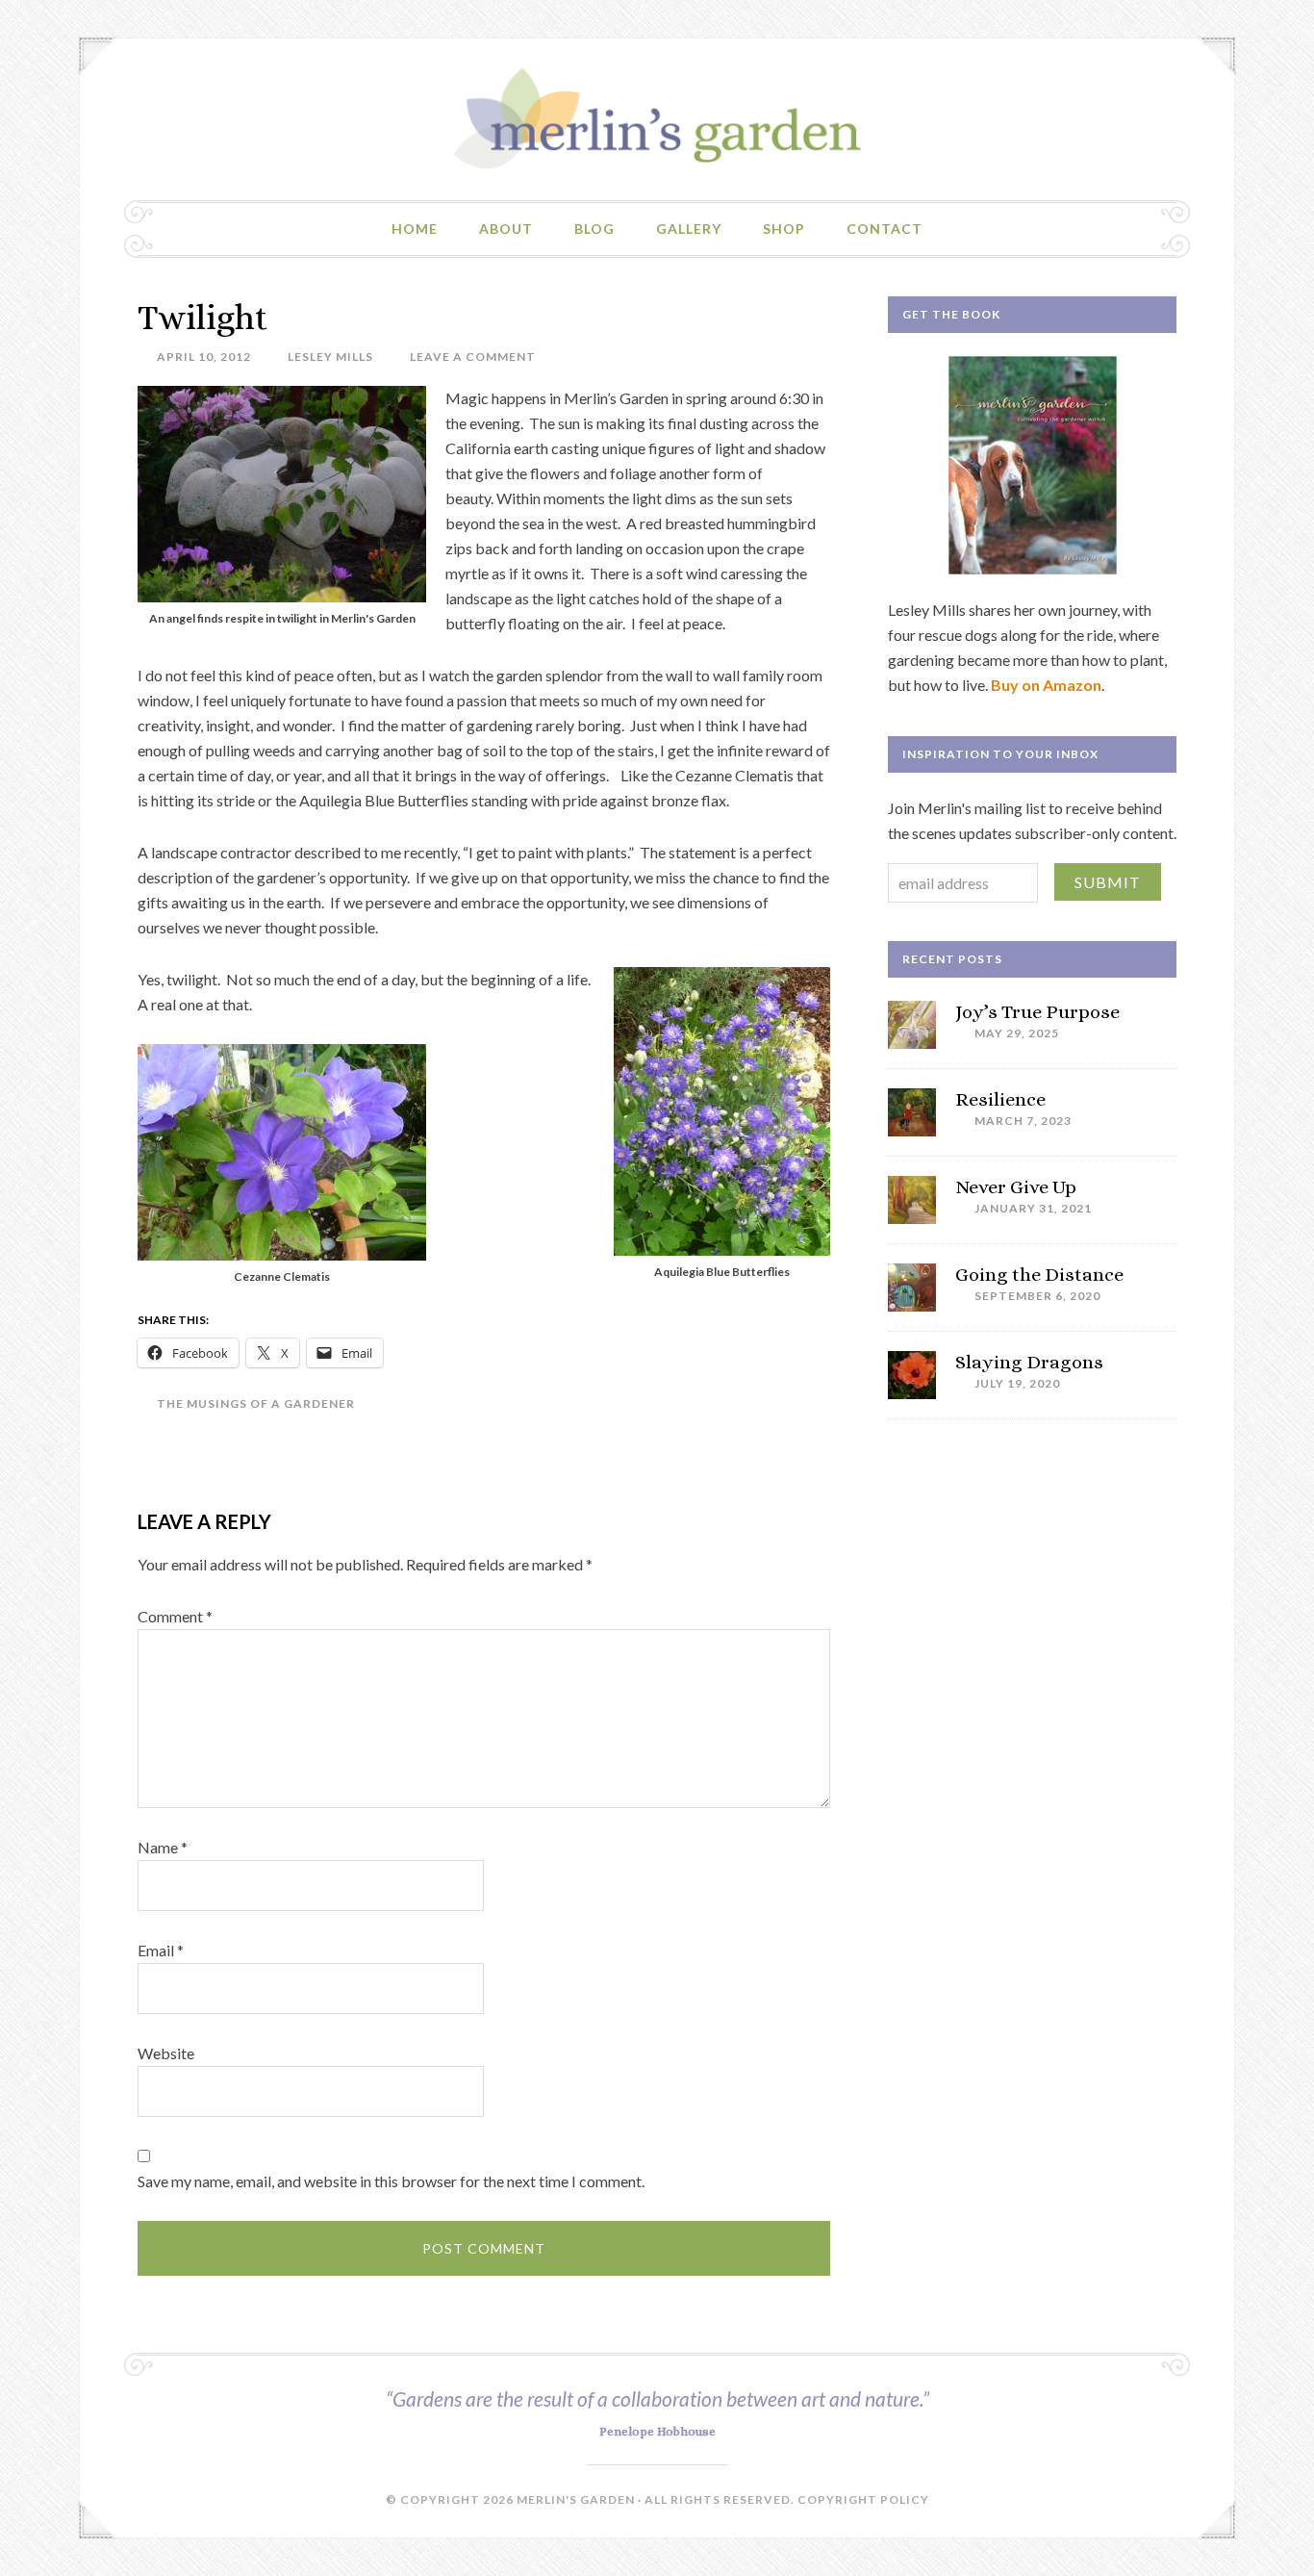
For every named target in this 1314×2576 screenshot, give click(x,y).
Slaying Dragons (1029, 1362)
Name (163, 1847)
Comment (175, 1616)
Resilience (1000, 1099)
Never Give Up (1016, 1187)
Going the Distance (1039, 1275)
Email (161, 1950)
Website (166, 2053)
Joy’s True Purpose (1037, 1012)
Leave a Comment (473, 357)
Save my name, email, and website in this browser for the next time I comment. (391, 2181)
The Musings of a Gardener (256, 1403)
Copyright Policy (863, 2499)
